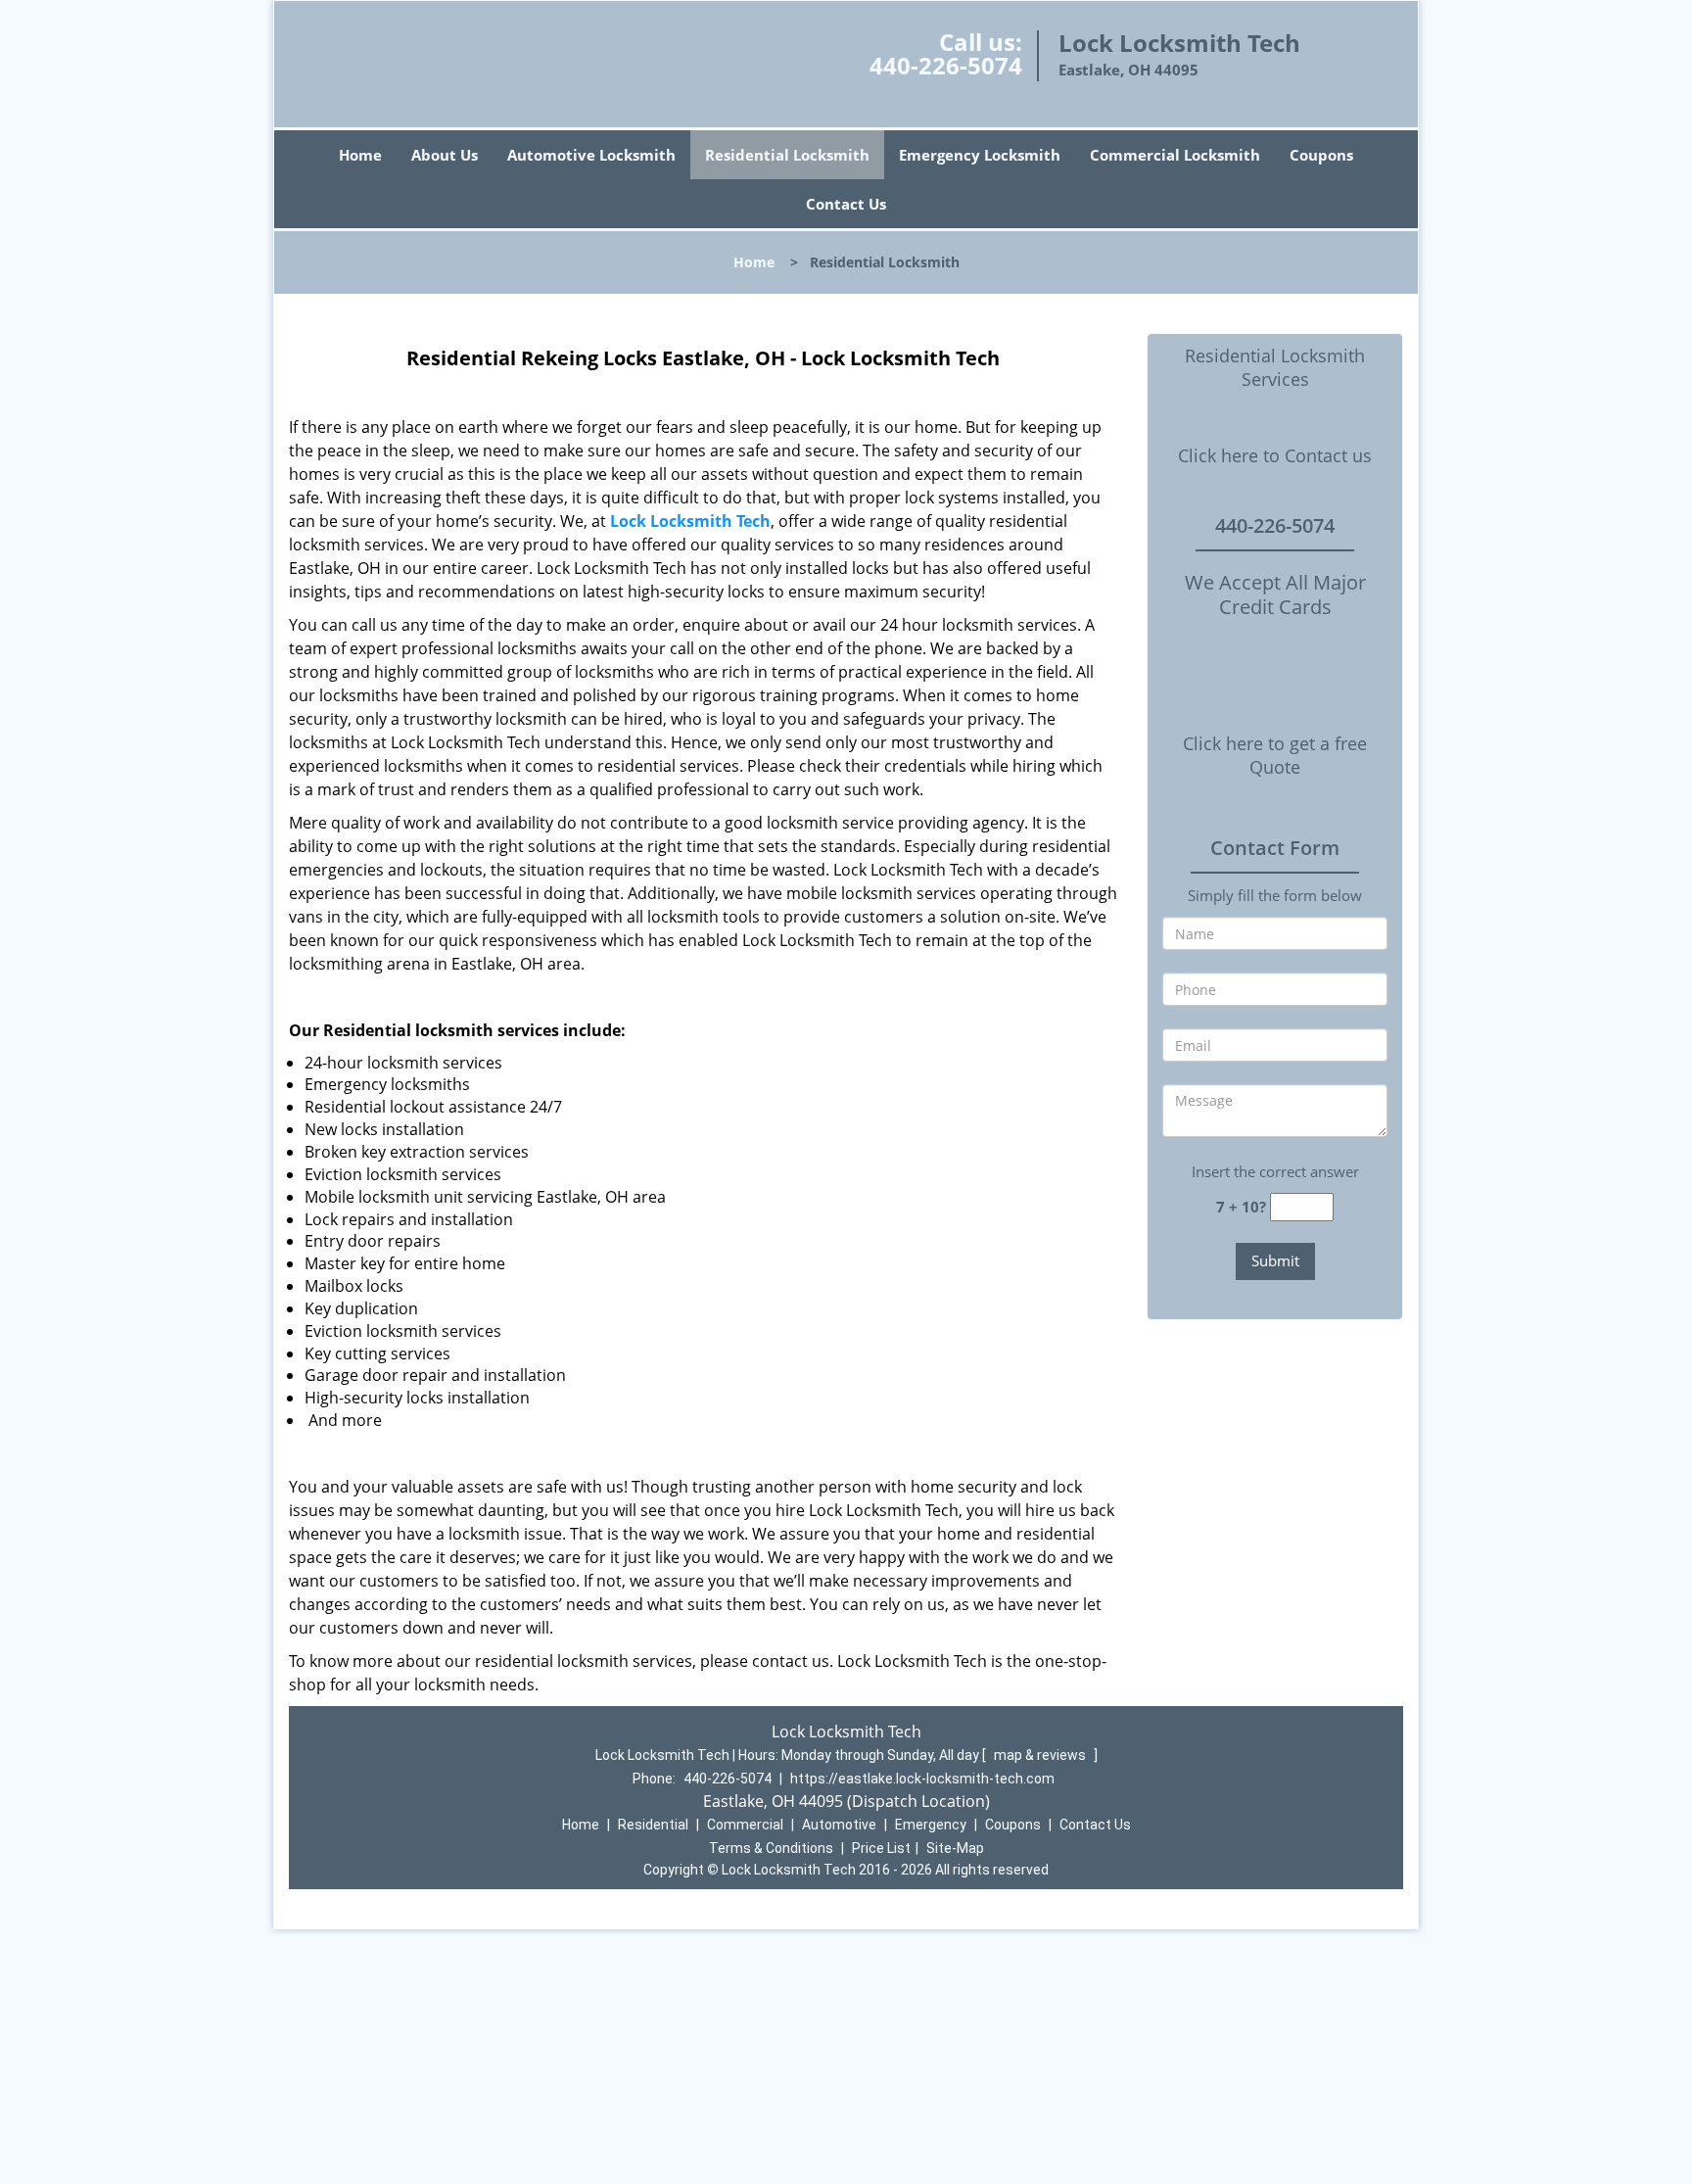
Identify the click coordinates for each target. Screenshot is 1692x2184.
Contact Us (846, 204)
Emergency (931, 1825)
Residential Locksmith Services (1275, 367)
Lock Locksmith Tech (690, 521)
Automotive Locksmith (591, 155)
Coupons (1321, 155)
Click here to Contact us (1275, 456)
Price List (881, 1848)
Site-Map (955, 1848)
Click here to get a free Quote (1275, 755)
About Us (445, 155)
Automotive (839, 1825)
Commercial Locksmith (1175, 155)
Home (360, 155)
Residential (653, 1825)
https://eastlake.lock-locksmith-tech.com (922, 1779)
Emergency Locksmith (980, 155)
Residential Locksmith (787, 155)
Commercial (745, 1825)
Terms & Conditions (771, 1848)
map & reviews (1041, 1755)
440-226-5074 (946, 65)
